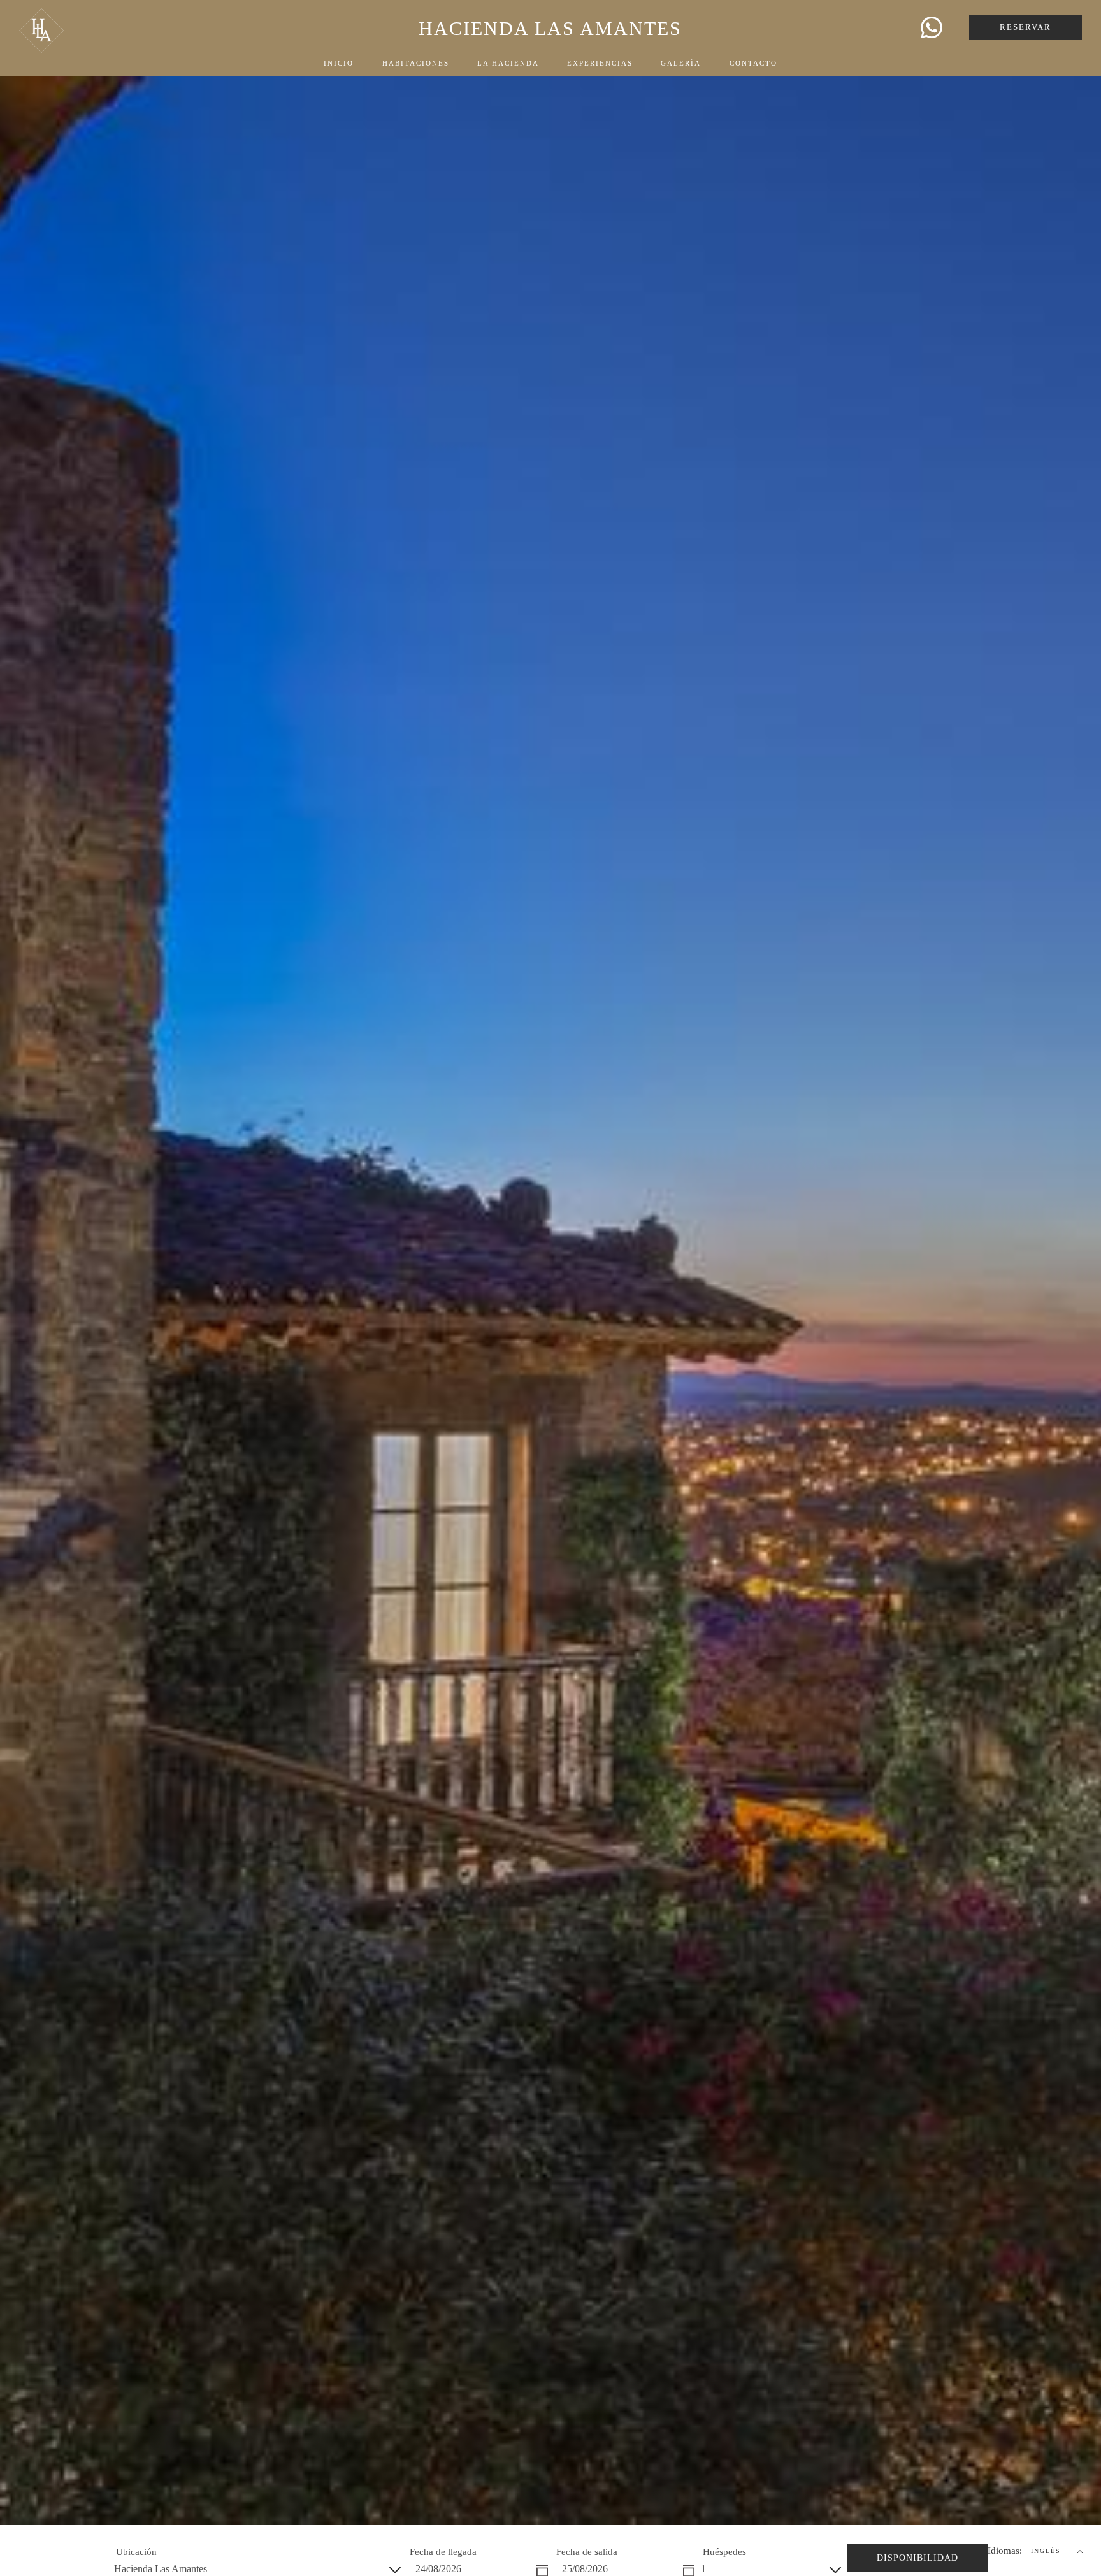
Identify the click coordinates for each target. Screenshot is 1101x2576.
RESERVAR (1025, 27)
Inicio (339, 63)
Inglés (1046, 2551)
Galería (681, 63)
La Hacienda (508, 63)
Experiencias (600, 63)
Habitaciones (416, 63)
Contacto (753, 63)
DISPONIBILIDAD (917, 2558)
